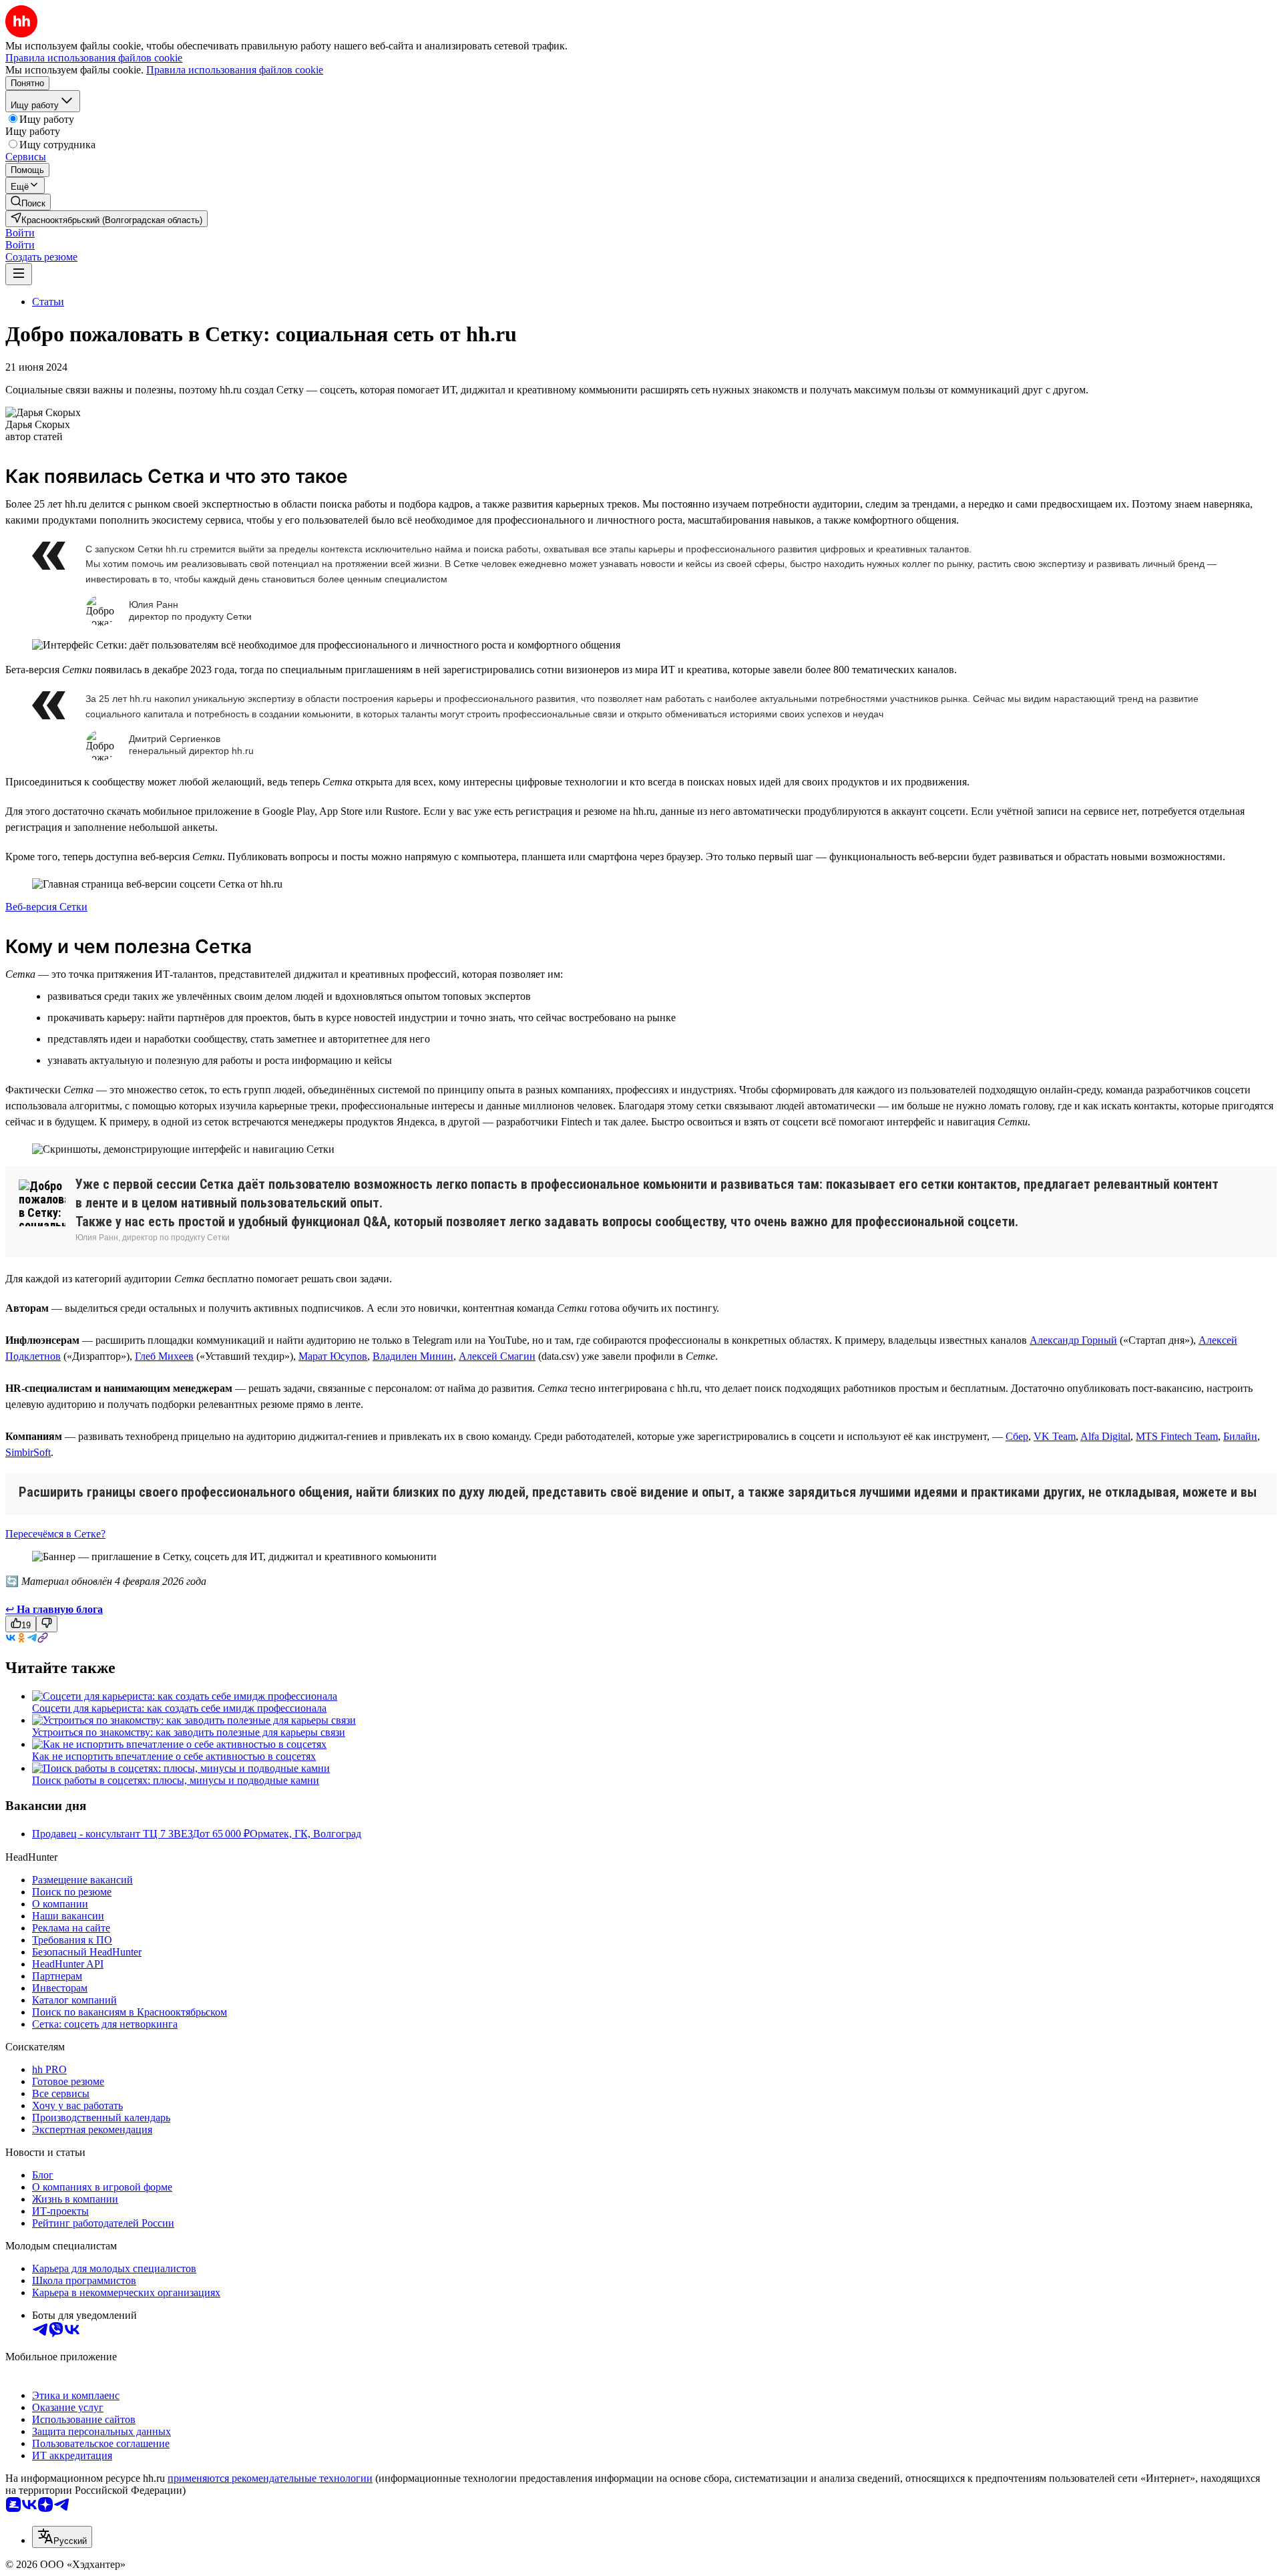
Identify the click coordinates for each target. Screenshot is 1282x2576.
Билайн (1240, 1436)
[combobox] (62, 2537)
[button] (20, 233)
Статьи (48, 302)
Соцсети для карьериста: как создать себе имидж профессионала (179, 1708)
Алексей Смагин (497, 1356)
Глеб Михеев (164, 1356)
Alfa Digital (1105, 1436)
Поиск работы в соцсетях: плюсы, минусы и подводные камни (176, 1780)
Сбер (1017, 1436)
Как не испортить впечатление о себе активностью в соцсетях (174, 1756)
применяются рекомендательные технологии (270, 2478)
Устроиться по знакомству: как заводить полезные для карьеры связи (189, 1732)
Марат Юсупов (333, 1356)
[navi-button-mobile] (19, 274)
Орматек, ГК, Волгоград (305, 1834)
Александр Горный (1073, 1340)
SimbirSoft (28, 1452)
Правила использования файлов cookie (235, 70)
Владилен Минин (413, 1356)
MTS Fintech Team (1177, 1436)
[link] (28, 202)
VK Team (1055, 1436)
